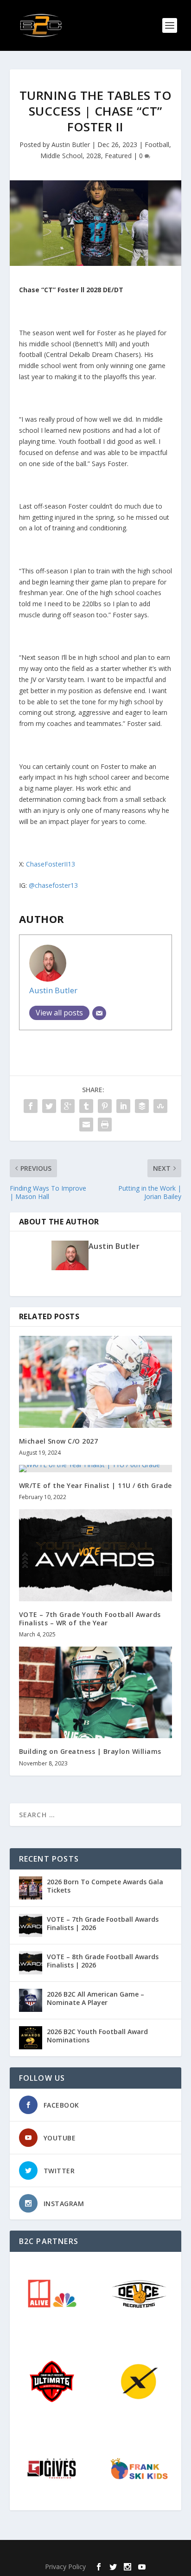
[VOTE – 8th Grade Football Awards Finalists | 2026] (31, 1963)
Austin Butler (71, 144)
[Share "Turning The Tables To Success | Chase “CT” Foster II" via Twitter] (49, 1106)
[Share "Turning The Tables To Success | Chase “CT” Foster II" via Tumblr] (86, 1106)
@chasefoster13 (53, 885)
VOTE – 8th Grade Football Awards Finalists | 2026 (103, 1961)
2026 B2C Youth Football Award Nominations (97, 2036)
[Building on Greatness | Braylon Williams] (96, 1692)
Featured (118, 156)
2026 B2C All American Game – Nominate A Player (95, 1998)
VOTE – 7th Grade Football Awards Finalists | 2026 (103, 1923)
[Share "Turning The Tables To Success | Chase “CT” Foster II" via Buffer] (142, 1106)
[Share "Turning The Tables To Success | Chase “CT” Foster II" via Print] (105, 1125)
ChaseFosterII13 (51, 864)
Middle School (61, 156)
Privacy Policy (65, 2567)
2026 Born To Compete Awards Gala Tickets (105, 1886)
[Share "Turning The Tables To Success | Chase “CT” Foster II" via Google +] (68, 1106)
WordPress (162, 2552)
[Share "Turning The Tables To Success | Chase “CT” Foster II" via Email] (86, 1125)
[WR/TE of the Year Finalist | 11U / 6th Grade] (96, 1469)
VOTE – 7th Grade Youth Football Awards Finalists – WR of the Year (90, 1619)
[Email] (99, 1013)
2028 (94, 156)
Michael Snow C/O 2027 (59, 1441)
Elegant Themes (76, 2552)
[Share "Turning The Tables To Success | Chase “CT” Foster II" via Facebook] (31, 1106)
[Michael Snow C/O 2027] (96, 1382)
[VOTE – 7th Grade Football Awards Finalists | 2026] (31, 1925)
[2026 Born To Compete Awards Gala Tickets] (31, 1888)
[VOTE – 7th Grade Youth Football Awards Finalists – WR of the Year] (96, 1555)
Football (157, 144)
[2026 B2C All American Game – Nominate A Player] (31, 2000)
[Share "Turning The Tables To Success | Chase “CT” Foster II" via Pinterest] (105, 1106)
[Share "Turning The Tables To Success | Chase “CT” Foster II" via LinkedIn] (123, 1106)
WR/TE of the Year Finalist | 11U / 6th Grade (95, 1485)
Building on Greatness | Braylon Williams (90, 1751)
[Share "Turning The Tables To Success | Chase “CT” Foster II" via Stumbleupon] (160, 1106)
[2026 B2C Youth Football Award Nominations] (31, 2038)
